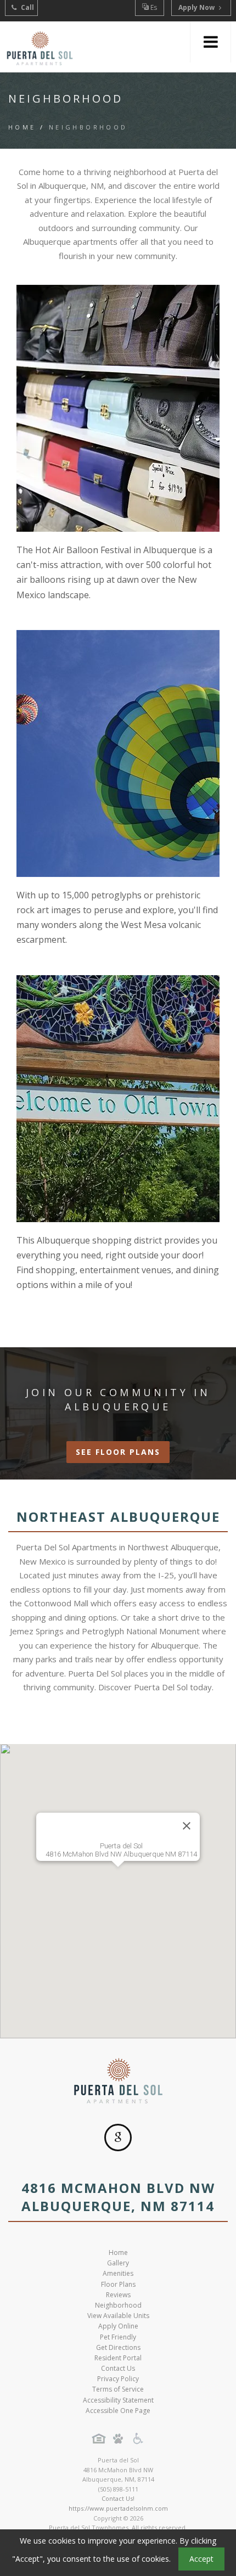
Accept (201, 2559)
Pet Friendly (118, 2337)
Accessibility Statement (118, 2400)
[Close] (187, 1826)
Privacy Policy (118, 2379)
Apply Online (118, 2326)
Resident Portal (118, 2358)
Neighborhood (118, 2305)
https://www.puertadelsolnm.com (118, 2508)
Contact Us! (118, 2498)
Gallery (118, 2263)
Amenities (118, 2273)
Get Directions (118, 2347)
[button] (118, 1885)
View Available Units (118, 2316)
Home (22, 127)
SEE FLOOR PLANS (118, 1452)
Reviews (118, 2295)
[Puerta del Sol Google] (118, 2138)
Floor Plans (118, 2284)
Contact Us (118, 2368)
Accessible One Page (118, 2411)
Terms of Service (118, 2389)
